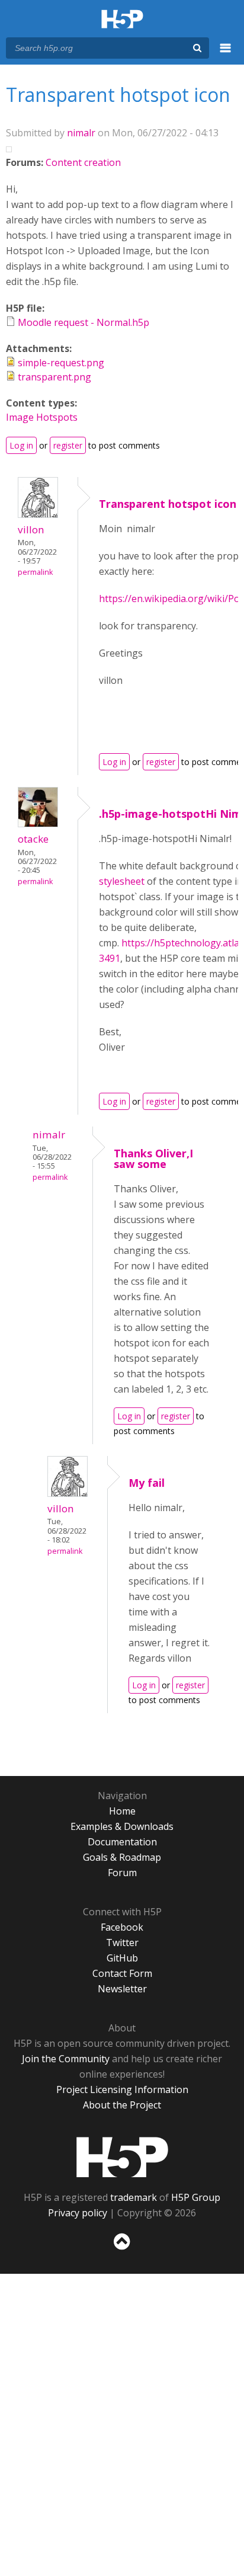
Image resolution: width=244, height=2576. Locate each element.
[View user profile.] (38, 514)
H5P (122, 2157)
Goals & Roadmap (122, 1857)
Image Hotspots (42, 417)
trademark (134, 2197)
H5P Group (196, 2197)
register (68, 445)
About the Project (122, 2105)
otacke (33, 839)
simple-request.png (61, 363)
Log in (21, 445)
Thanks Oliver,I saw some (153, 1159)
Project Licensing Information (122, 2089)
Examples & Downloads (122, 1826)
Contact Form (122, 1973)
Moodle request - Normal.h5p (84, 322)
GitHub (122, 1958)
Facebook (122, 1927)
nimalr (81, 133)
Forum (122, 1873)
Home (122, 1811)
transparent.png (54, 377)
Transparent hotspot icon (168, 504)
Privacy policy (78, 2213)
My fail (147, 1483)
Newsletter (122, 1989)
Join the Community (66, 2059)
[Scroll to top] (122, 2250)
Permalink (35, 572)
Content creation (83, 162)
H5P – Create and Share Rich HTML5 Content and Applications (122, 20)
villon (31, 529)
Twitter (122, 1943)
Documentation (122, 1842)
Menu (226, 55)
